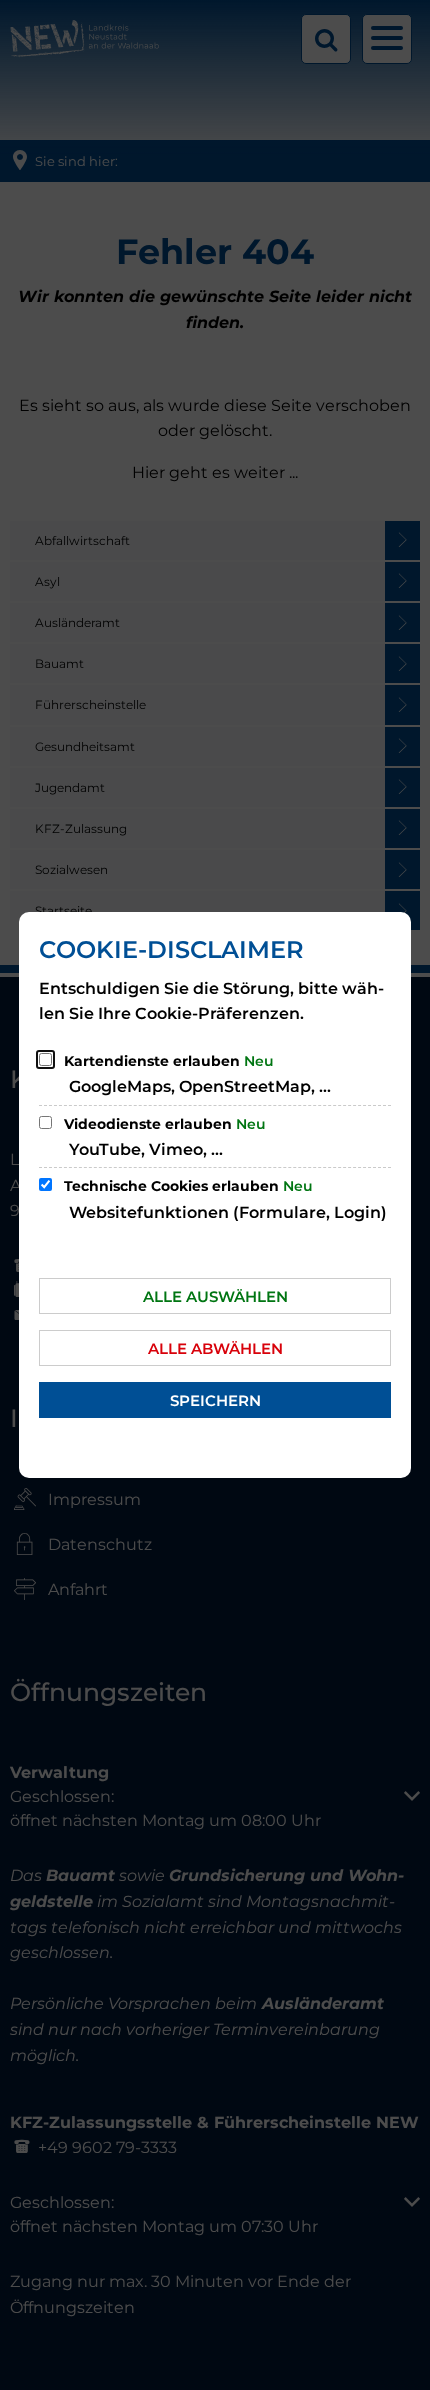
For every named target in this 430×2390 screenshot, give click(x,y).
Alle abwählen (215, 1348)
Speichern (215, 1400)
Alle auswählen (215, 1296)
